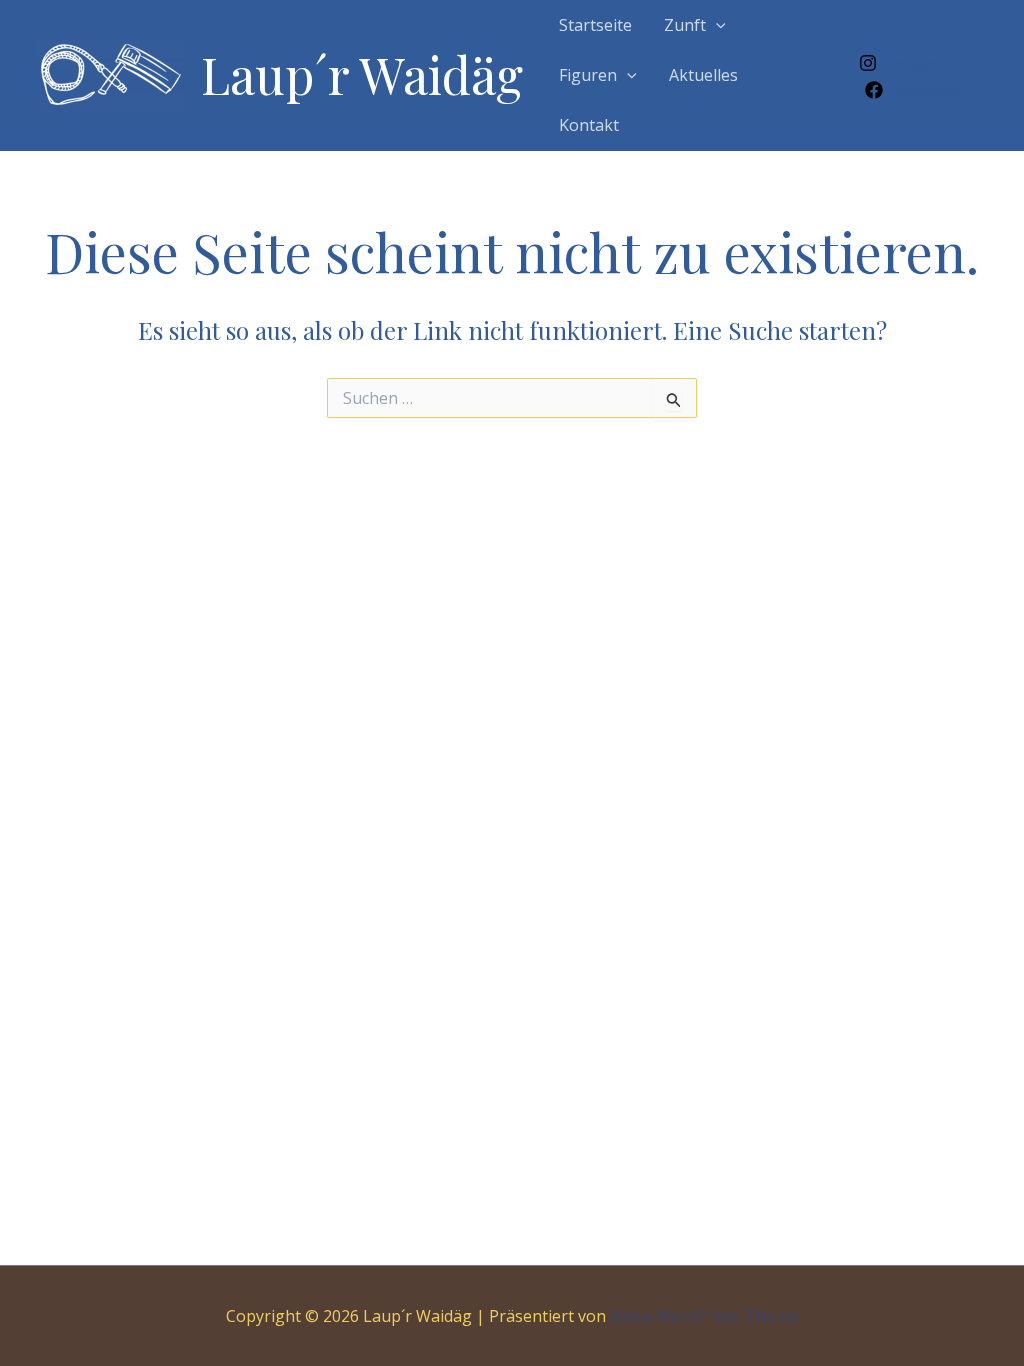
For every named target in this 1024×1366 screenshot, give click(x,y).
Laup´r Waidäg (362, 74)
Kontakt (589, 125)
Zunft (685, 25)
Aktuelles (703, 75)
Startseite (595, 25)
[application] (716, 25)
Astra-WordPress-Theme (704, 1316)
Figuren (588, 75)
